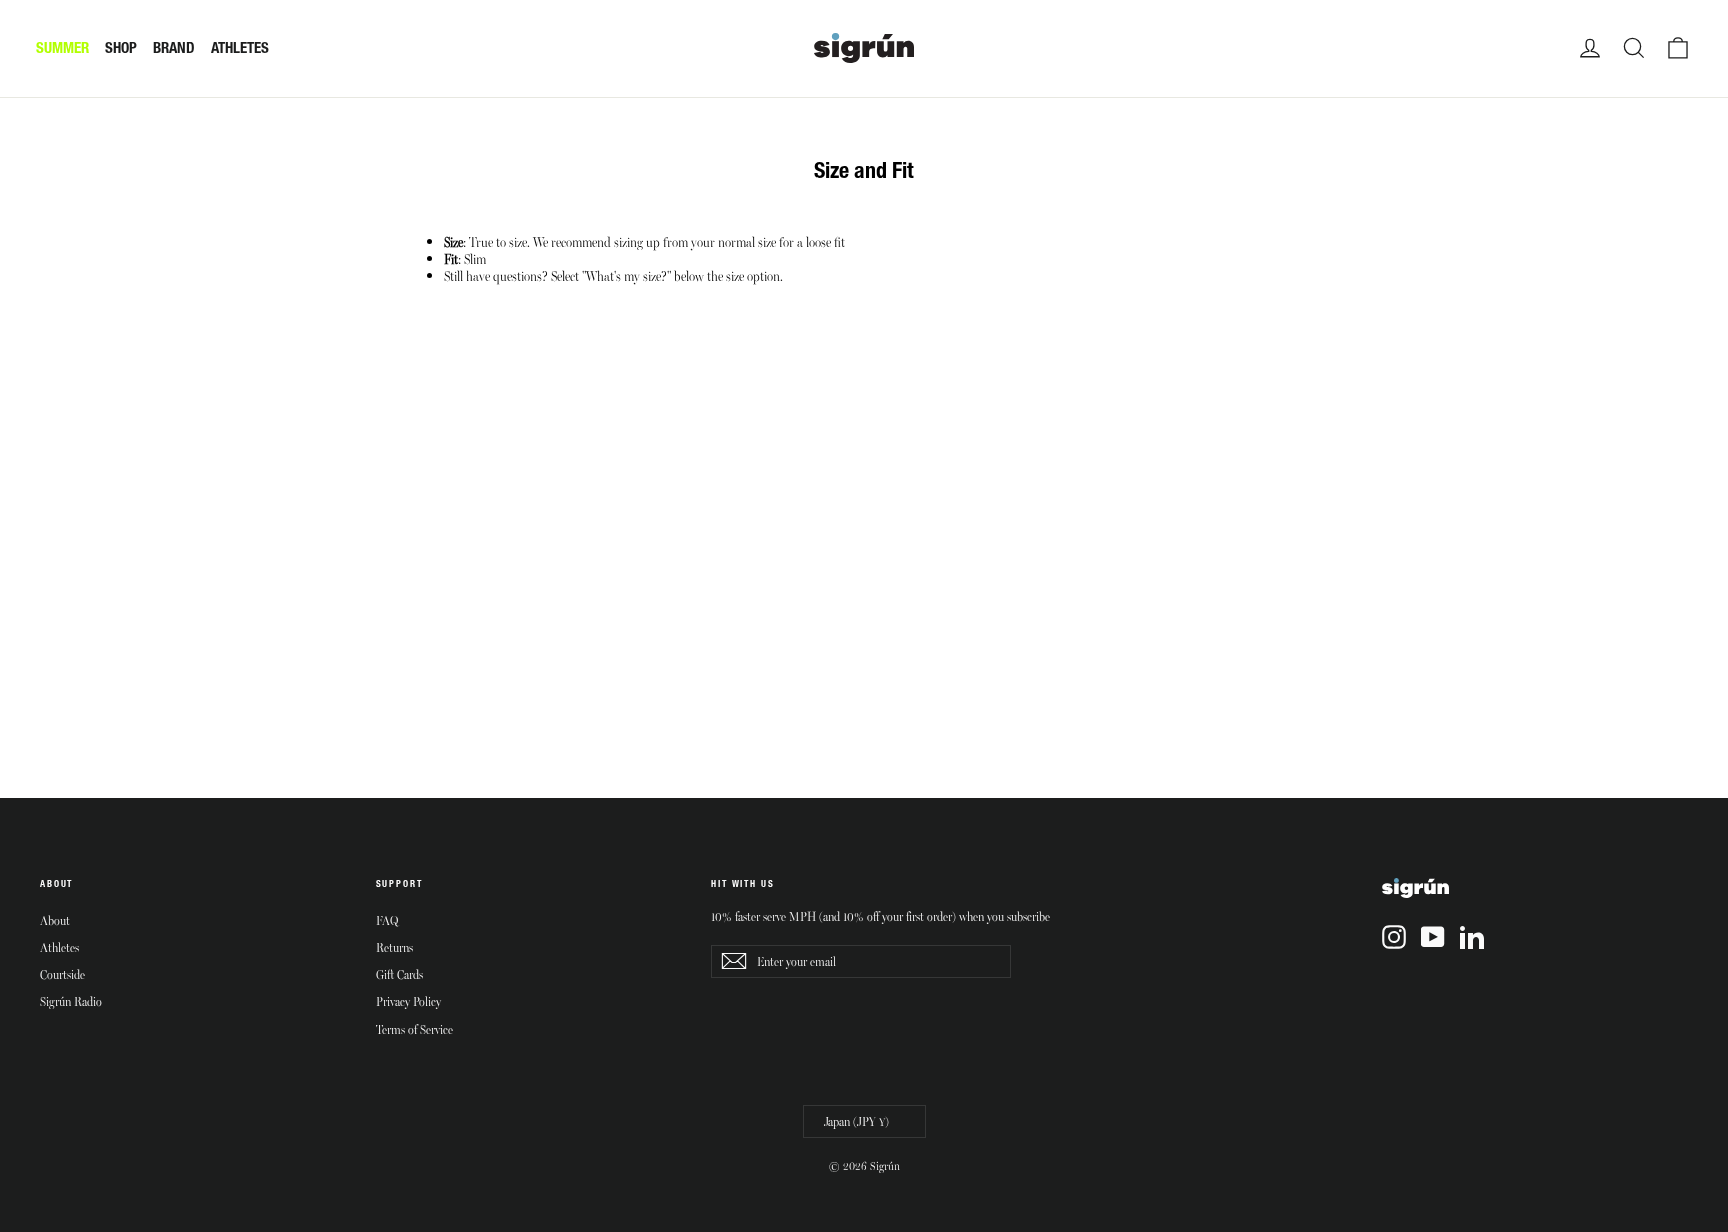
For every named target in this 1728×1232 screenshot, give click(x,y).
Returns (394, 947)
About (55, 920)
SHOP (121, 47)
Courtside (62, 974)
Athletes (59, 947)
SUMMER (62, 47)
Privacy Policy (408, 1001)
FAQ (387, 920)
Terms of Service (414, 1029)
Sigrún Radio (71, 1001)
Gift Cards (399, 974)
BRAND (174, 47)
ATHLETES (240, 47)
